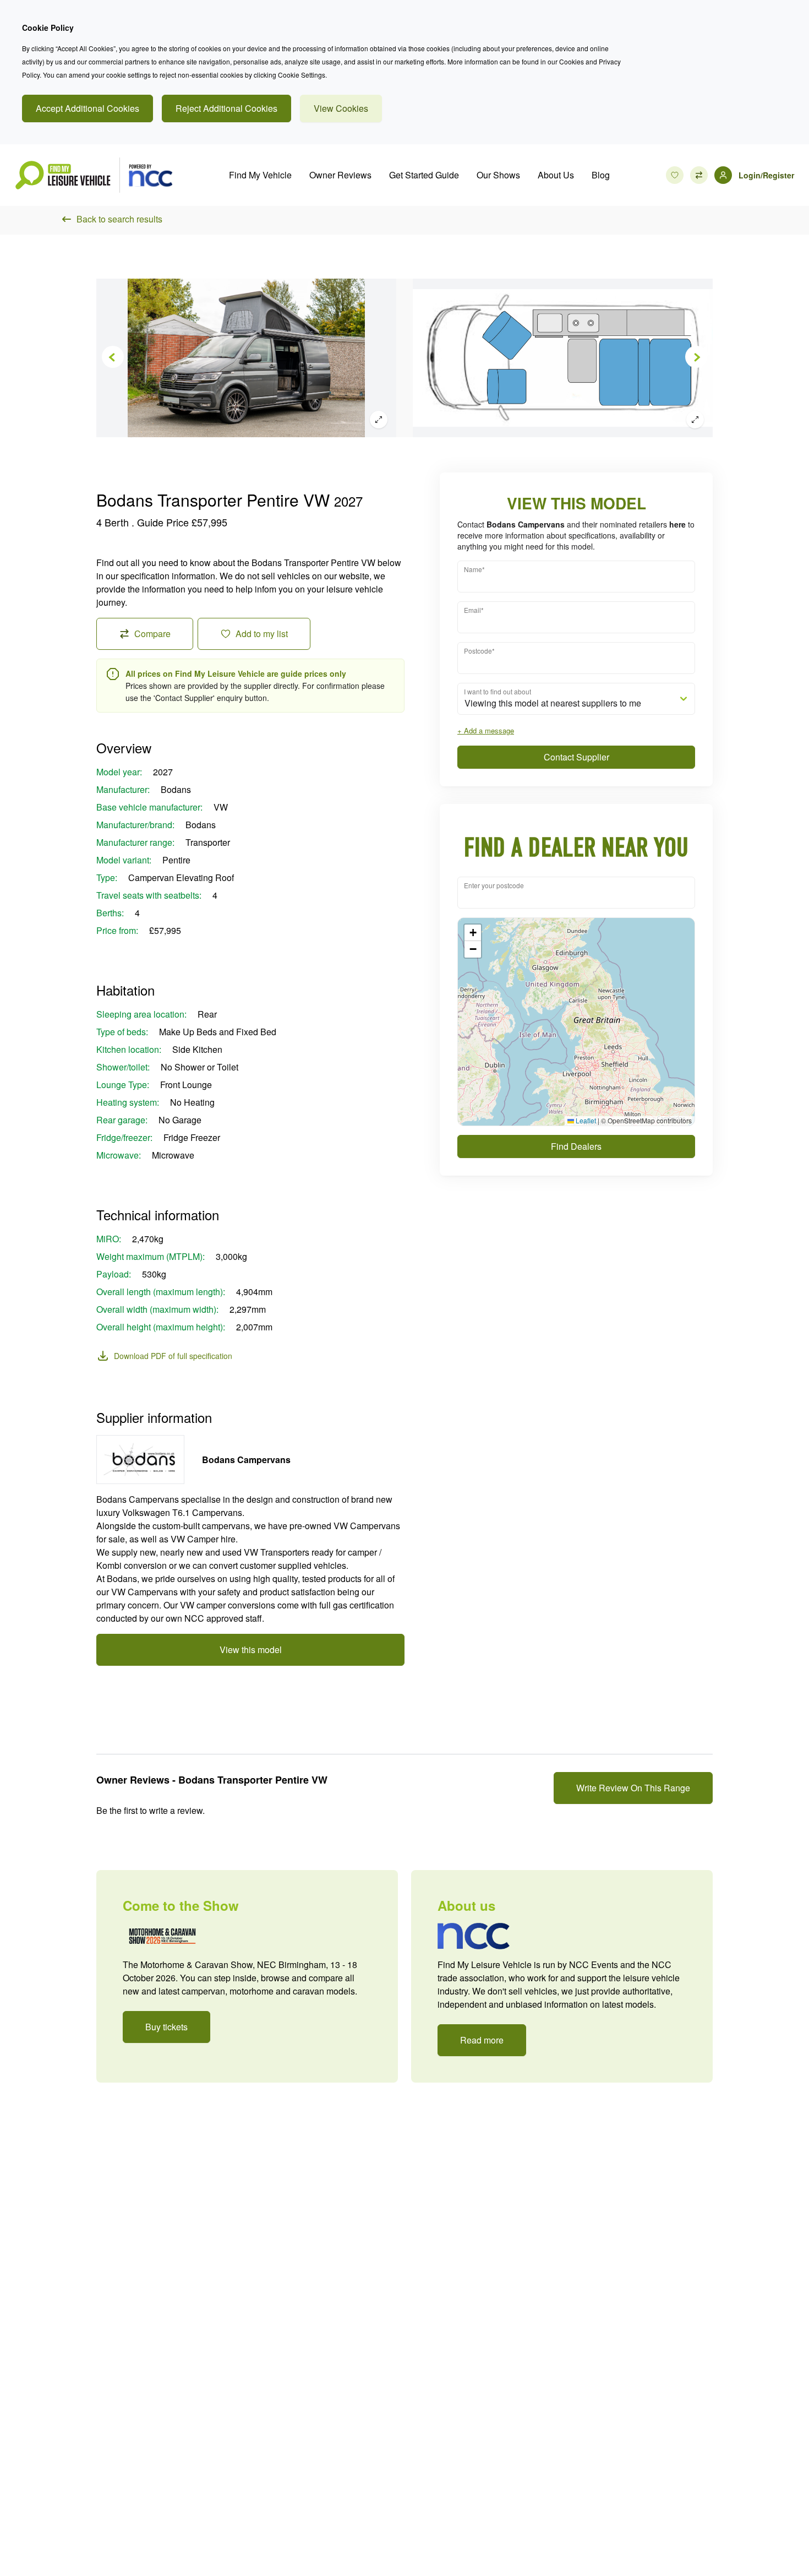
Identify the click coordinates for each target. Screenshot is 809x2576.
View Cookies (341, 108)
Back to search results (119, 219)
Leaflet (585, 1120)
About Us (556, 175)
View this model (251, 1650)
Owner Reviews (340, 175)
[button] (473, 933)
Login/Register (766, 175)
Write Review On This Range (633, 1788)
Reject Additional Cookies (226, 108)
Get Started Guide (424, 175)
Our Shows (498, 175)
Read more (482, 2040)
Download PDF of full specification (173, 1356)
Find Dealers (576, 1146)
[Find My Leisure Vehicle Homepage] (94, 175)
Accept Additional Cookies (88, 108)
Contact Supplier (576, 757)
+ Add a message (486, 730)
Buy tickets (166, 2027)
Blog (601, 175)
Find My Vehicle (260, 175)
